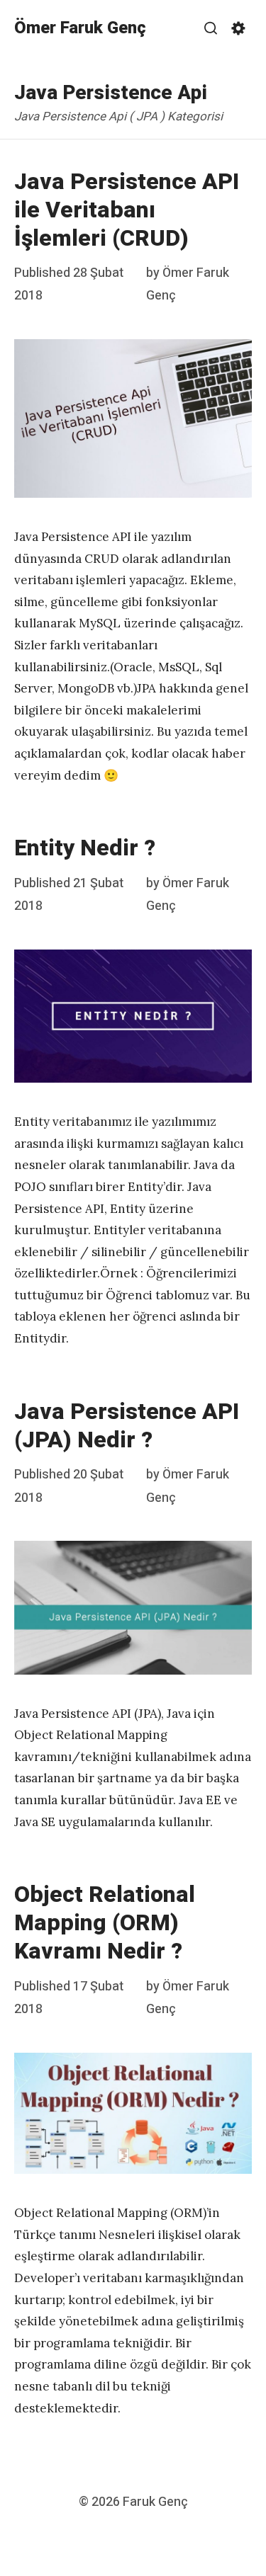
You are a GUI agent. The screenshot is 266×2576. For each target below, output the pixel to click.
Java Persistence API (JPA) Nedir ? (127, 1426)
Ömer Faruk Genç (80, 28)
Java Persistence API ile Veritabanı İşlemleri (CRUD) (127, 210)
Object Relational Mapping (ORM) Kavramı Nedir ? (105, 1923)
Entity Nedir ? (85, 848)
